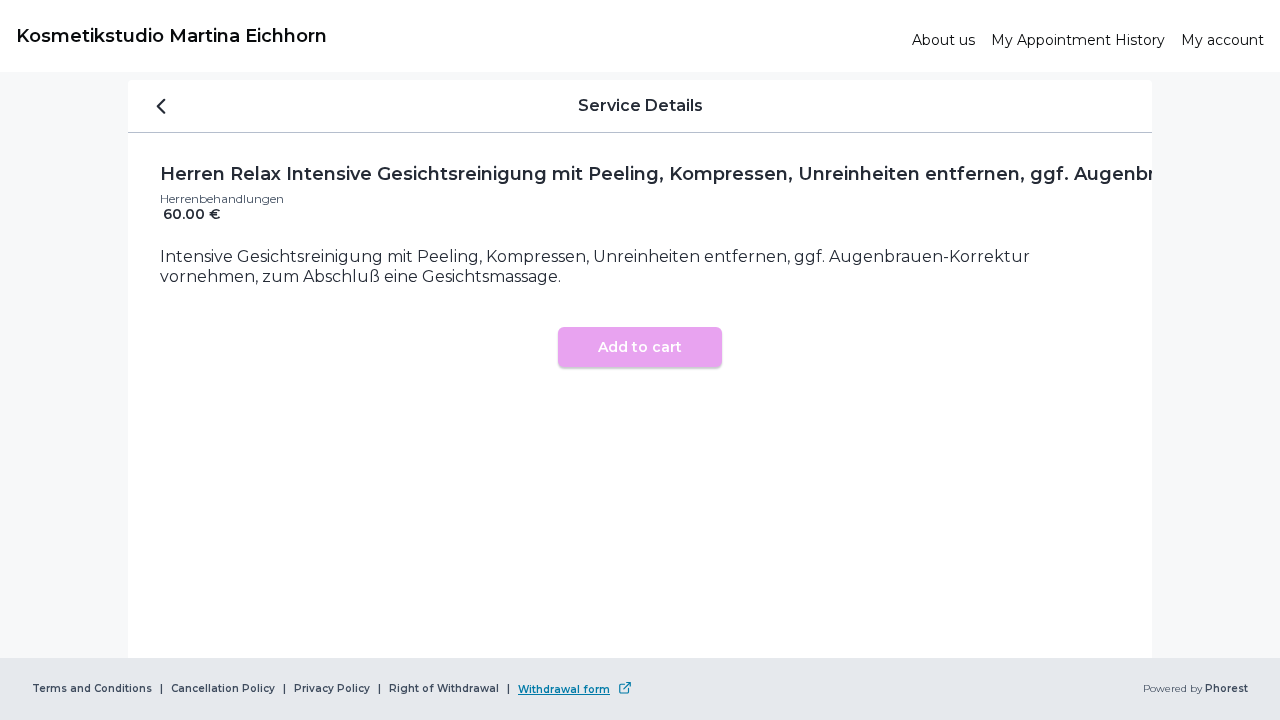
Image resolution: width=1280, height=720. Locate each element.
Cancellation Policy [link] (223, 689)
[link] (456, 36)
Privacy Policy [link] (332, 689)
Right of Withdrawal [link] (444, 689)
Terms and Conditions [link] (92, 689)
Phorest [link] (1226, 689)
